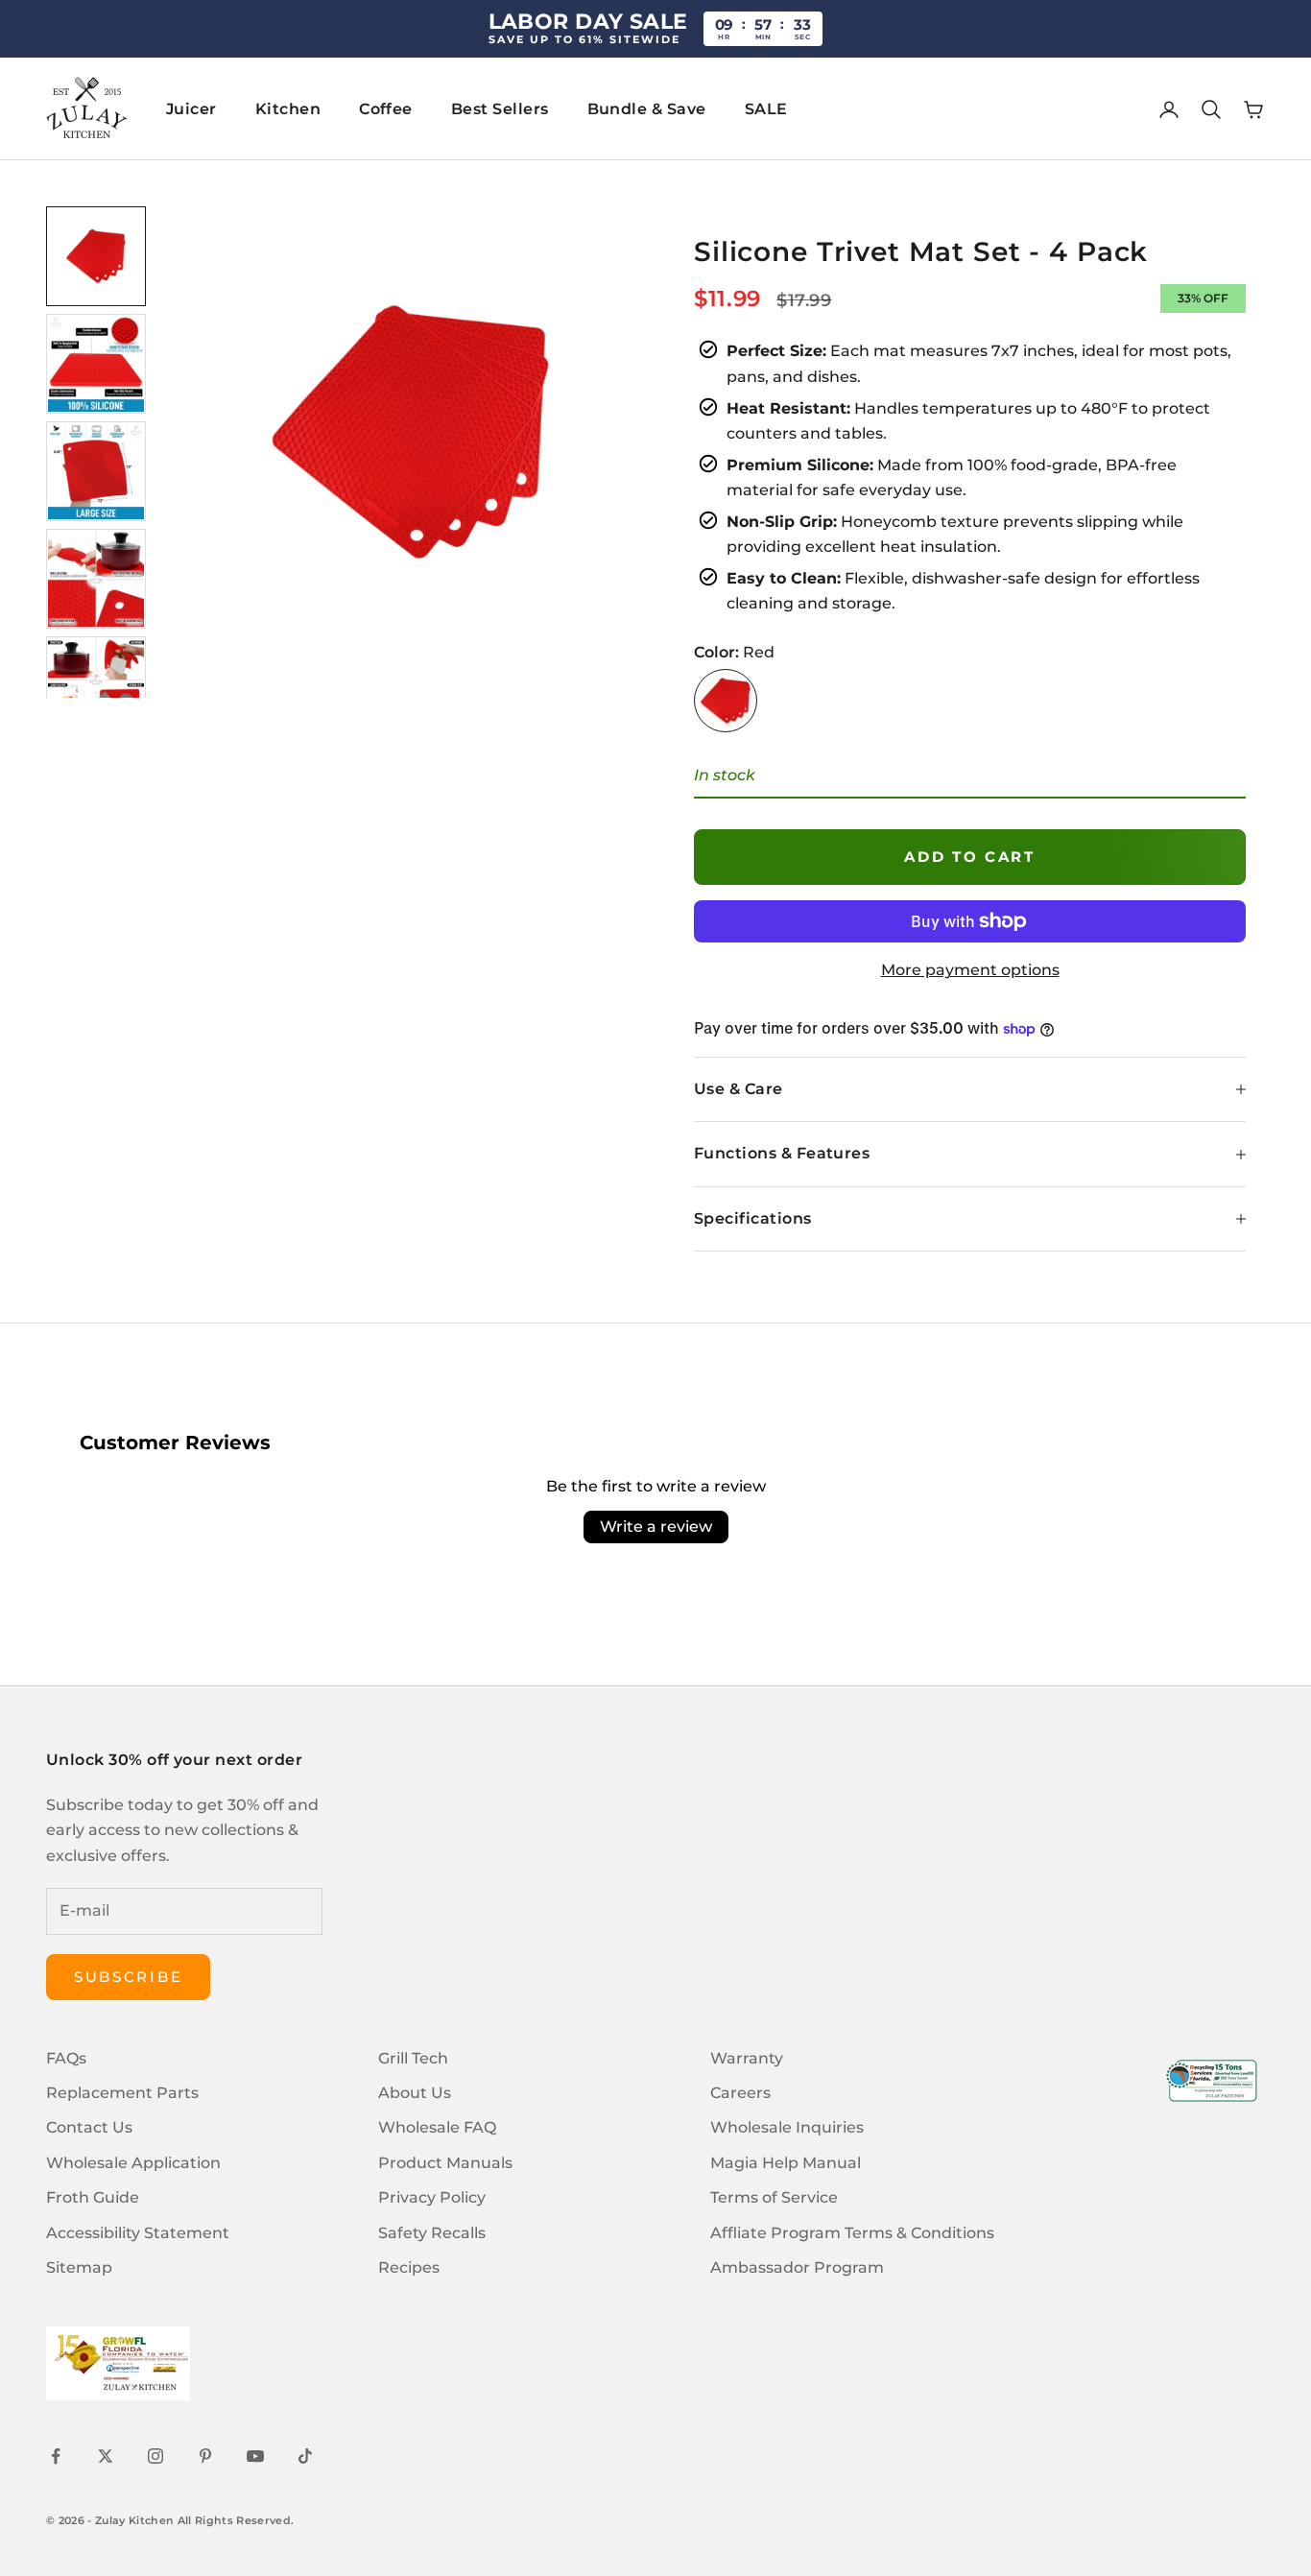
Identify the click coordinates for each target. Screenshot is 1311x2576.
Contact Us (89, 2127)
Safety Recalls (432, 2233)
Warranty (747, 2058)
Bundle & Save (647, 109)
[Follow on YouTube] (255, 2456)
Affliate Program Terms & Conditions (852, 2233)
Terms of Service (774, 2197)
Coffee (386, 109)
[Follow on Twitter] (106, 2456)
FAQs (66, 2058)
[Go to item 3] (96, 471)
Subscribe (128, 1977)
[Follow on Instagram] (155, 2456)
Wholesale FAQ (437, 2127)
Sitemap (79, 2267)
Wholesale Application (133, 2163)
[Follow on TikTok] (305, 2456)
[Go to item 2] (96, 364)
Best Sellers (500, 109)
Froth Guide (93, 2197)
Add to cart (970, 857)
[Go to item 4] (96, 579)
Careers (740, 2093)
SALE (766, 109)
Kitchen (288, 109)
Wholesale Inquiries (787, 2127)
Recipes (409, 2267)
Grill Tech (413, 2058)
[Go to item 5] (96, 686)
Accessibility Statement (138, 2233)
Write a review (656, 1527)
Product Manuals (445, 2163)
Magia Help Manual (786, 2163)
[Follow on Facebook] (56, 2456)
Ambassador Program (797, 2267)
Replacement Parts (122, 2093)
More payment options (970, 970)
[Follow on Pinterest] (205, 2456)
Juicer (191, 109)
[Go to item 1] (96, 256)
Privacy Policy (432, 2197)
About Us (415, 2093)
